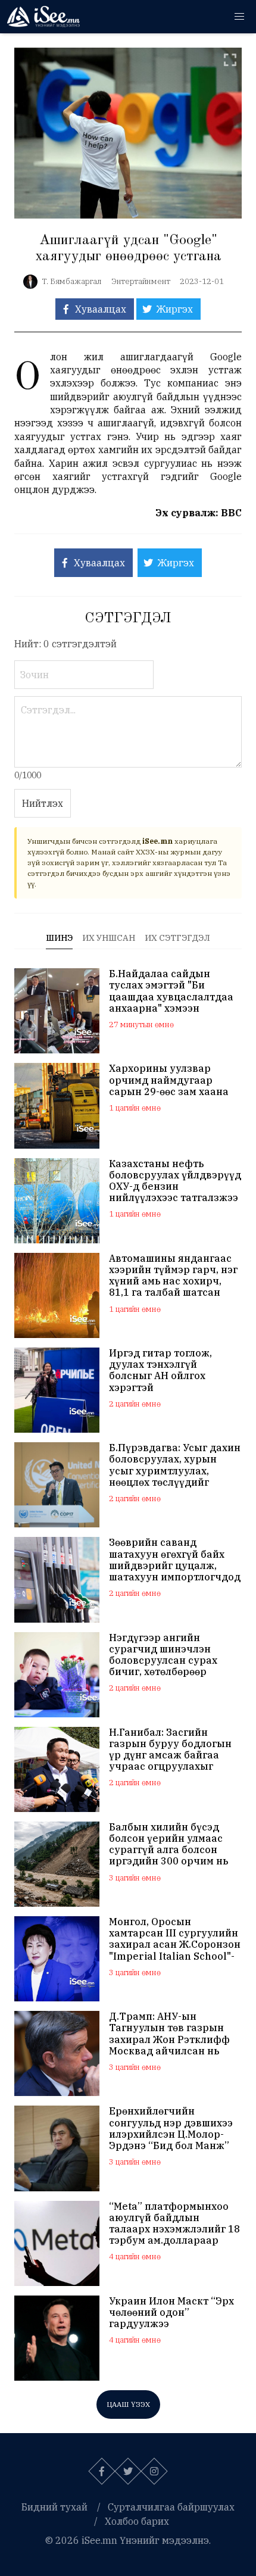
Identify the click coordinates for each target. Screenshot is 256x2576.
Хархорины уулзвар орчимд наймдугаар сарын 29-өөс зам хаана (169, 1080)
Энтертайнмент (141, 281)
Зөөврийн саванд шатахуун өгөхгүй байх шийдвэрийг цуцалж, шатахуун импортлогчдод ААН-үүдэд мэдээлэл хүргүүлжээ (175, 1560)
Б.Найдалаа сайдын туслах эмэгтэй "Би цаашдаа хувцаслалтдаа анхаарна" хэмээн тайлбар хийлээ (171, 991)
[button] (239, 17)
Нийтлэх (43, 803)
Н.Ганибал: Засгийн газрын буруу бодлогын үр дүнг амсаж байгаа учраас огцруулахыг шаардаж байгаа (170, 1750)
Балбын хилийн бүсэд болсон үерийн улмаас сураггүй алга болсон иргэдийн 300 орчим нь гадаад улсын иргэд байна (168, 1844)
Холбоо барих (137, 2521)
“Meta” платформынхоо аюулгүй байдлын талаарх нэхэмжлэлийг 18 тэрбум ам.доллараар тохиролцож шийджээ (174, 2224)
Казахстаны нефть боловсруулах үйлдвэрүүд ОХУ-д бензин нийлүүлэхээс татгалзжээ (175, 1181)
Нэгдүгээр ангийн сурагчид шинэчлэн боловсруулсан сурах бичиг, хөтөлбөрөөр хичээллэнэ (163, 1655)
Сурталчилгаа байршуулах (171, 2507)
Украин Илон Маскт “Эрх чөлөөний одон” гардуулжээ (171, 2313)
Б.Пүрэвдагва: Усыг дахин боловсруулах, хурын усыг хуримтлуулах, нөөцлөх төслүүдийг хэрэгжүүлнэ (175, 1465)
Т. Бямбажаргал (72, 281)
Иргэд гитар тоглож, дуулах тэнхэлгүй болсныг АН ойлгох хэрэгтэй (160, 1370)
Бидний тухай (54, 2507)
